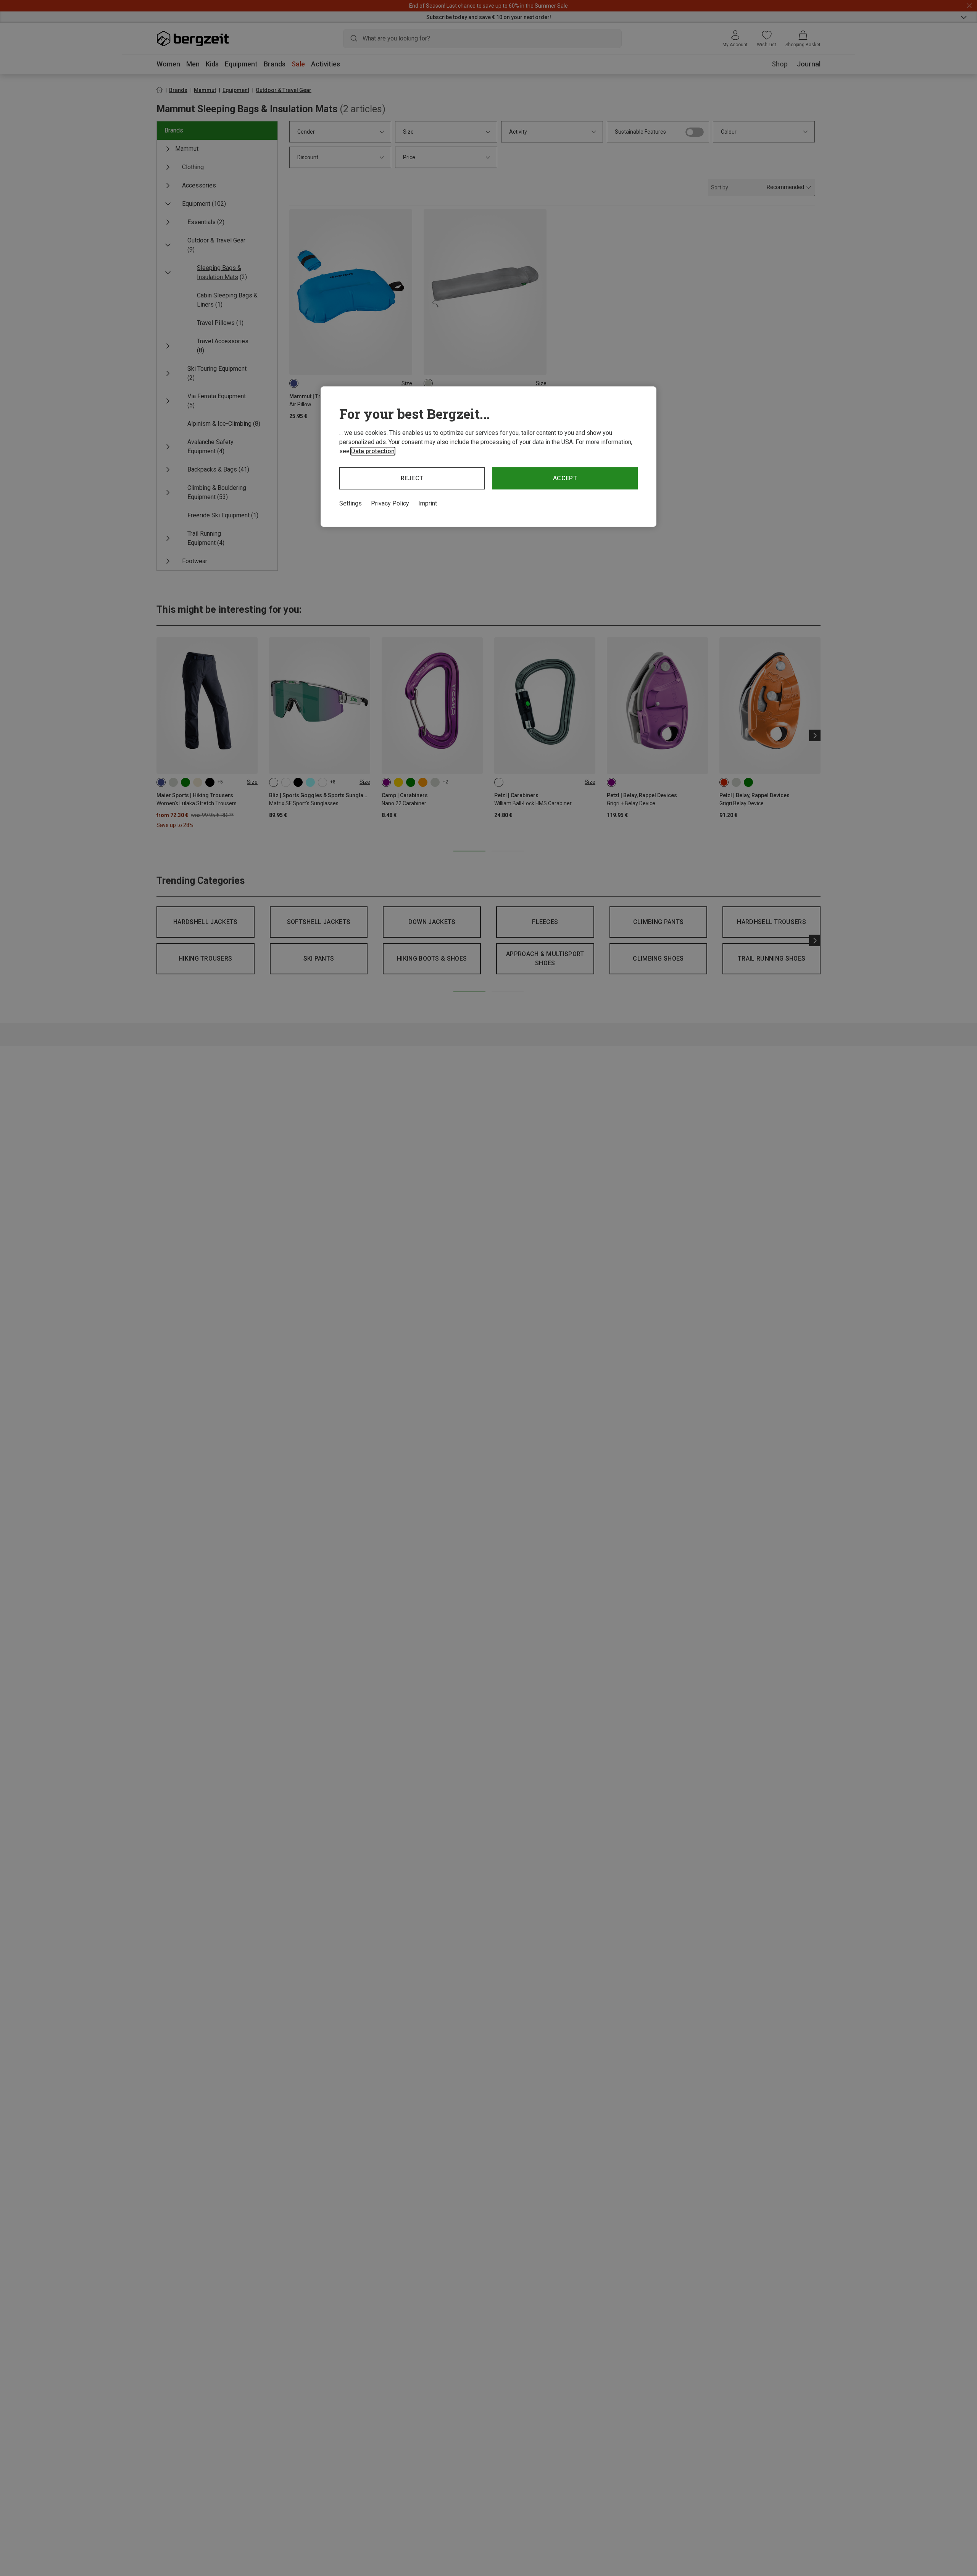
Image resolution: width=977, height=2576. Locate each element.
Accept (565, 478)
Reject (412, 478)
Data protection (373, 451)
